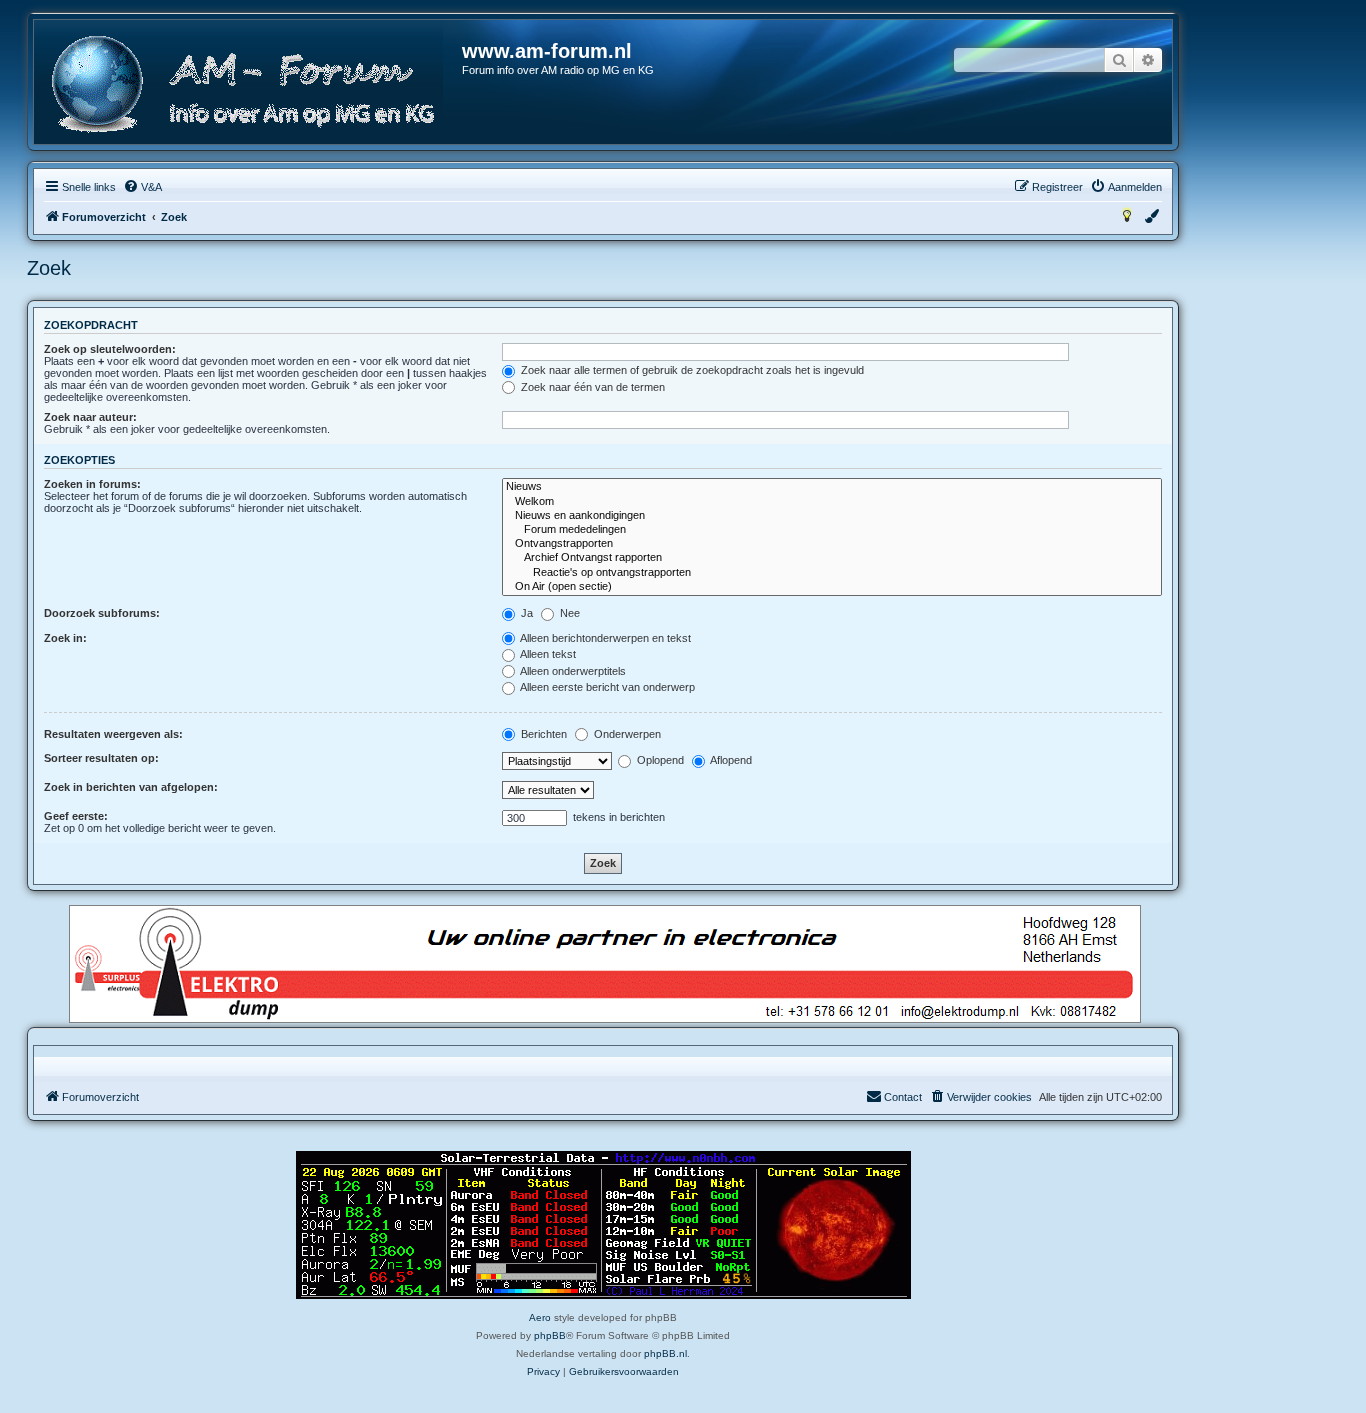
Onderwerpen (626, 734)
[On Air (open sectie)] (832, 587)
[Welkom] (832, 502)
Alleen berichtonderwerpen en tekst (604, 638)
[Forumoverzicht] (249, 84)
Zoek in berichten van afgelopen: (131, 787)
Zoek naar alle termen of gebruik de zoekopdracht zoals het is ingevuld (691, 370)
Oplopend (659, 760)
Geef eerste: (76, 816)
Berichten (542, 734)
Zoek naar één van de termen (591, 387)
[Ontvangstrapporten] (832, 544)
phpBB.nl (665, 1353)
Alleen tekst (547, 654)
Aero (540, 1317)
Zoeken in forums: (92, 484)
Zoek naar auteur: (90, 417)
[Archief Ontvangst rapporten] (832, 558)
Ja (525, 613)
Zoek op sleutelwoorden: (110, 349)
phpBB (550, 1335)
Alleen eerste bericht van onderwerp (606, 687)
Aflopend (730, 760)
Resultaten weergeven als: (113, 734)
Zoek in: (65, 638)
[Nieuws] (832, 487)
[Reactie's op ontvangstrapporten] (832, 573)
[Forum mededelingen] (832, 530)
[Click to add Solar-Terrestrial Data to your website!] (603, 1225)
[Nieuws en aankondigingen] (832, 516)
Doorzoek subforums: (102, 613)
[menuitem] (142, 187)
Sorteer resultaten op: (101, 758)
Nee (568, 613)
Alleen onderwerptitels (572, 671)
